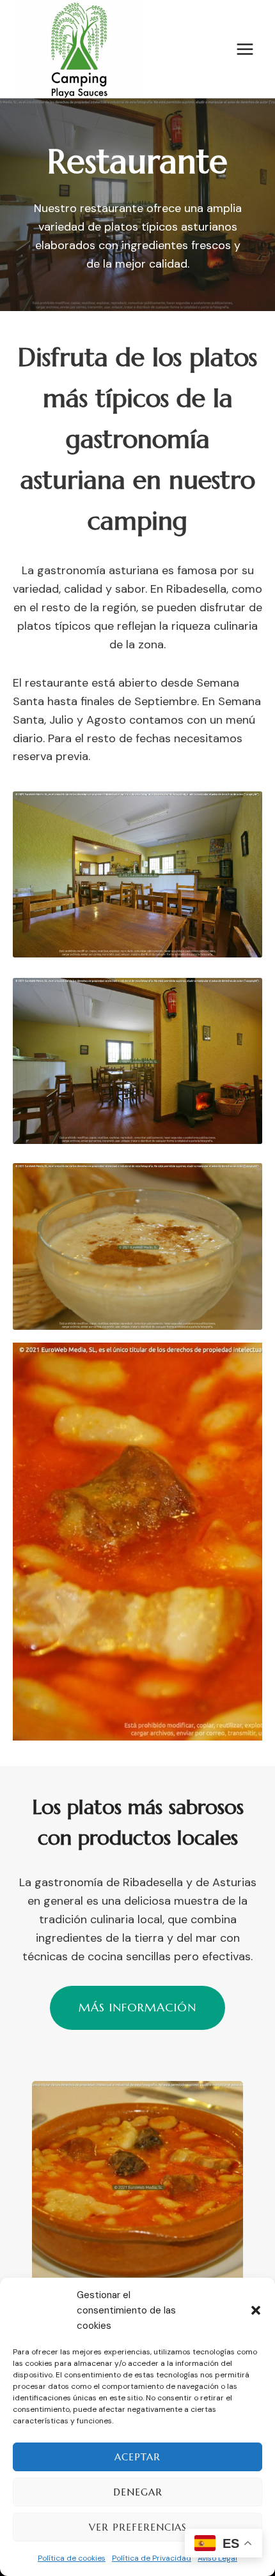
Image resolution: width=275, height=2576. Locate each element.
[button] (256, 2310)
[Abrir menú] (245, 49)
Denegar (138, 2492)
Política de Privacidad (152, 2558)
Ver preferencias (138, 2527)
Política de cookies (72, 2558)
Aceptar (137, 2457)
